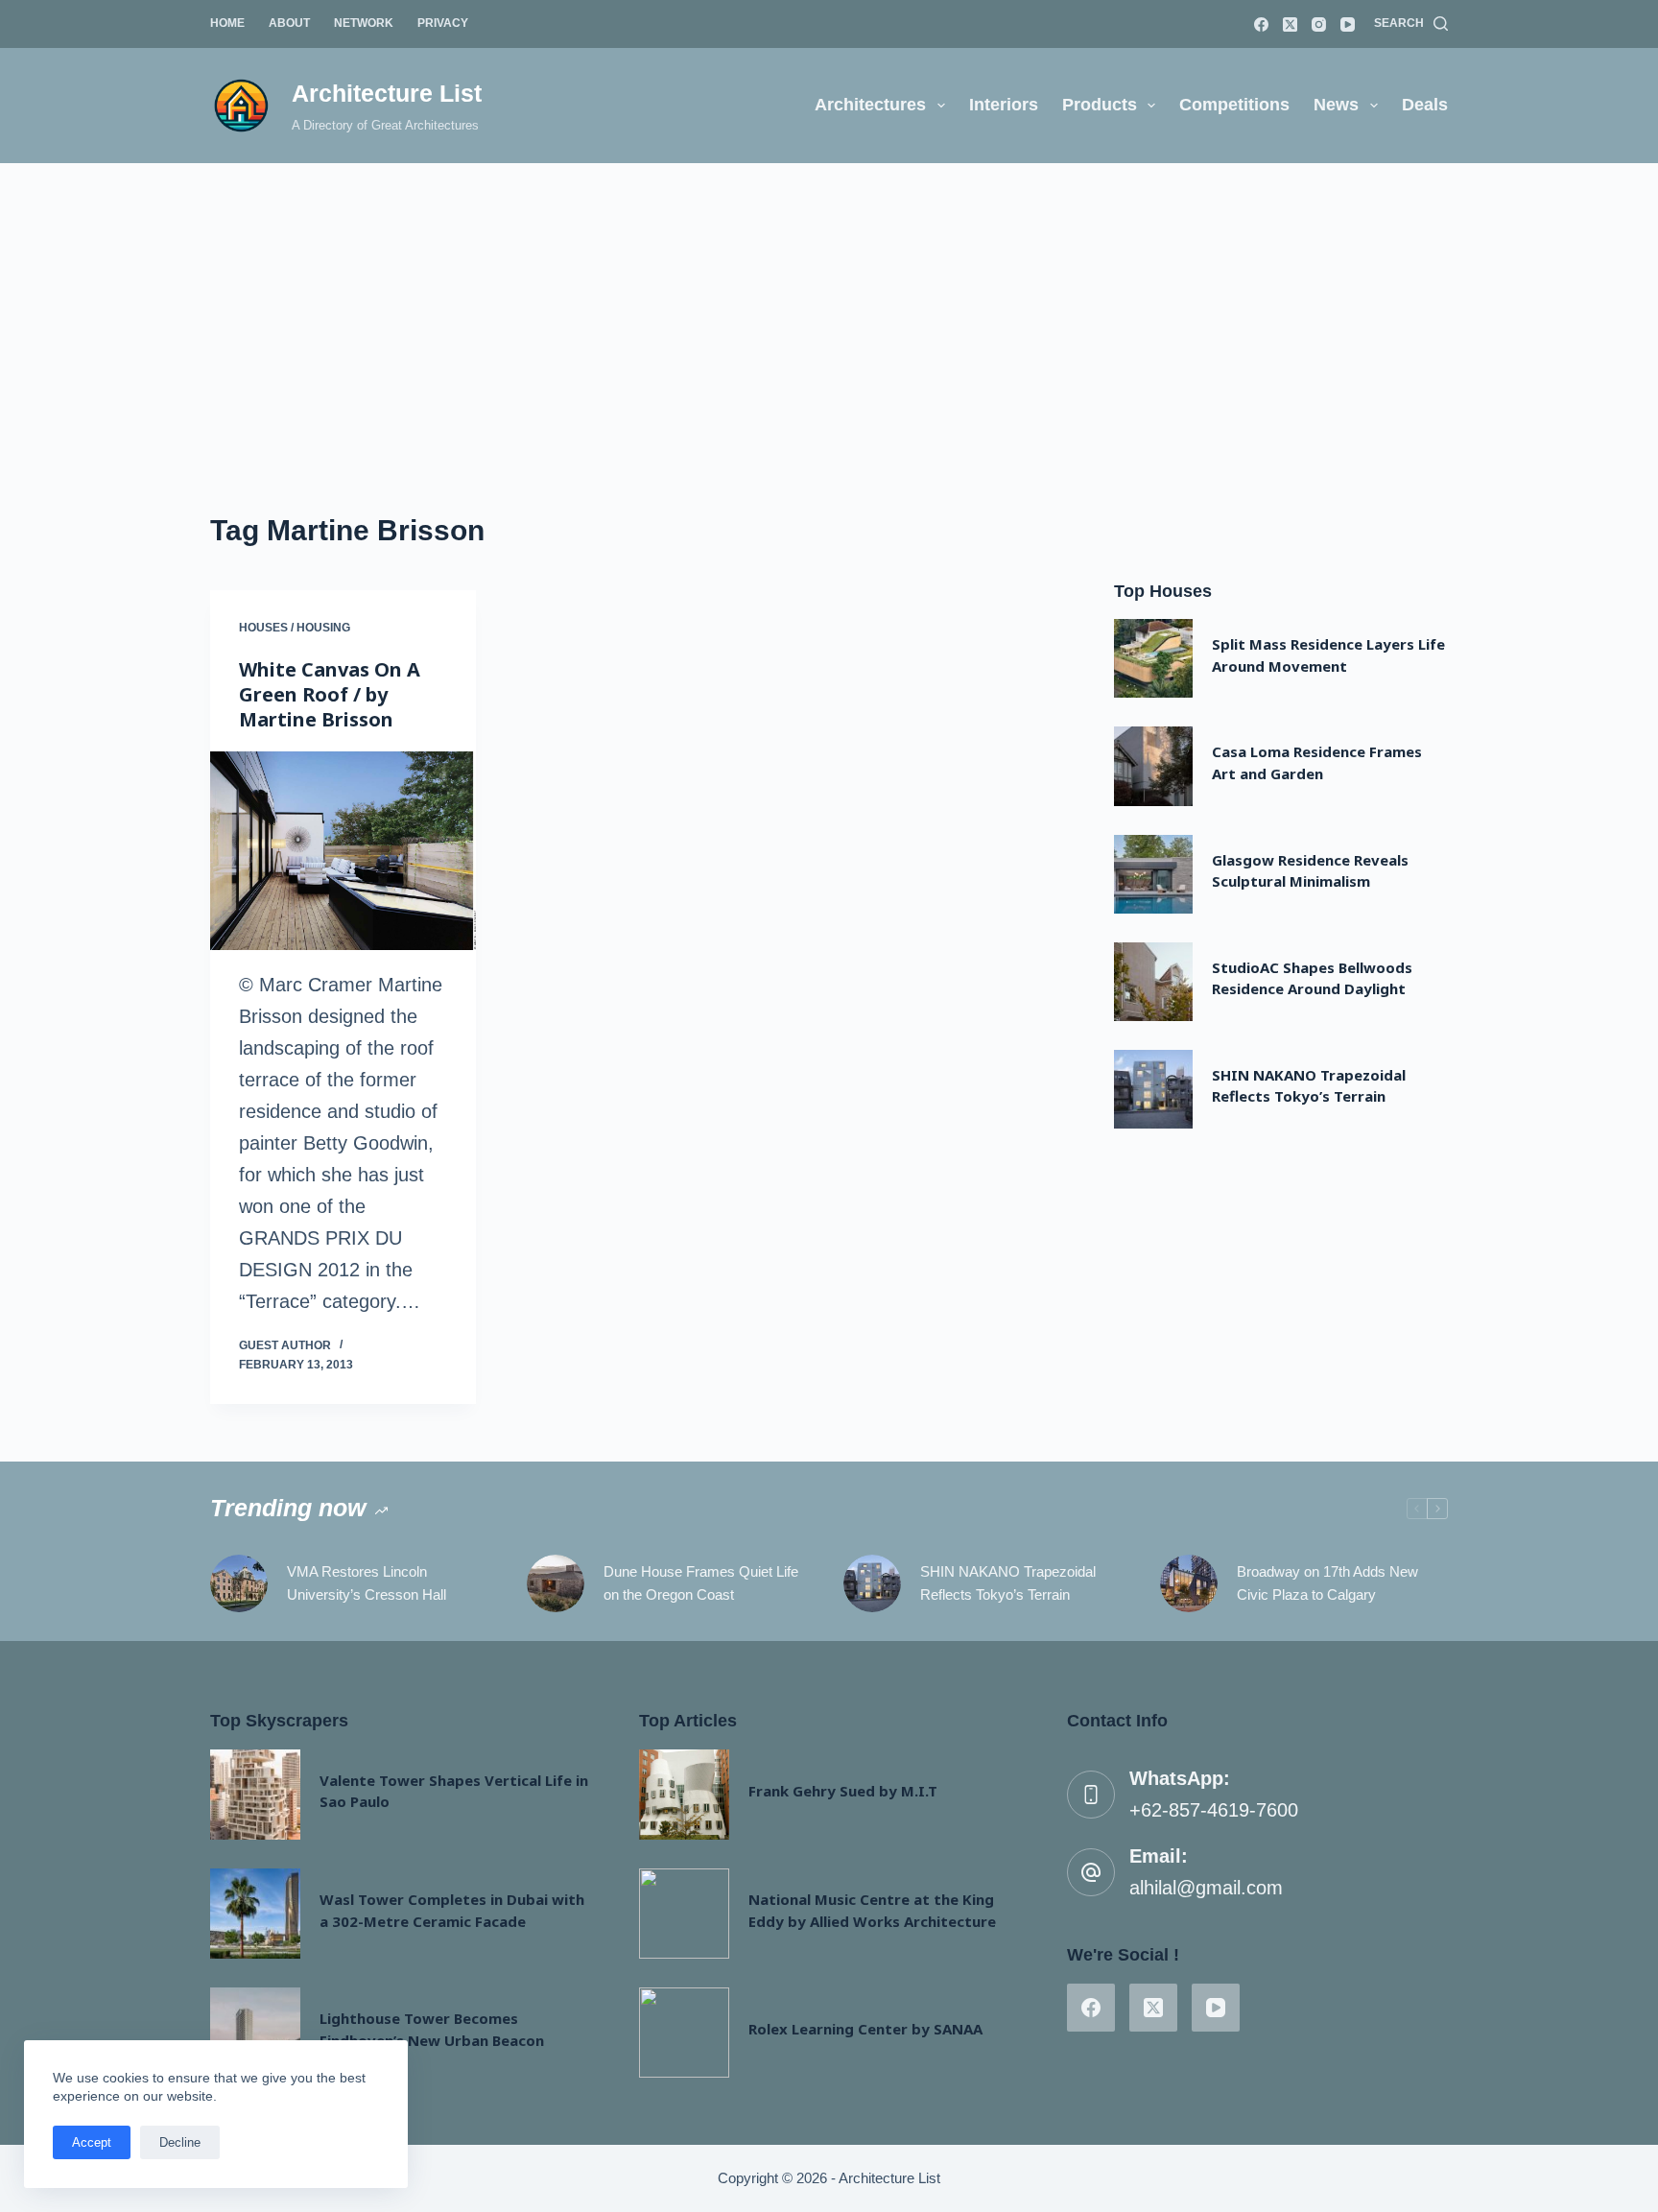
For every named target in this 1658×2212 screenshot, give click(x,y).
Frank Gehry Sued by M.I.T (843, 1791)
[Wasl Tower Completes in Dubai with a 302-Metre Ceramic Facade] (255, 1914)
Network (364, 23)
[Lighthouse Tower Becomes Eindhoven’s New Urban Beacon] (255, 2033)
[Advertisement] (829, 307)
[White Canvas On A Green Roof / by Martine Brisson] (343, 851)
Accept (92, 2142)
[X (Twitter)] (1290, 24)
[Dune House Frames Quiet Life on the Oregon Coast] (556, 1583)
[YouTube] (1348, 24)
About (289, 23)
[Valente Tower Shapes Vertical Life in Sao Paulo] (255, 1795)
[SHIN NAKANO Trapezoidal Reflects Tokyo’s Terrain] (1153, 1089)
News (1336, 105)
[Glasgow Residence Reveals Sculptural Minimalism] (1153, 874)
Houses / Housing (295, 628)
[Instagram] (1319, 24)
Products (1100, 105)
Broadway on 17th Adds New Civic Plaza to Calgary (1327, 1583)
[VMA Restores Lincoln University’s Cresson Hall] (239, 1583)
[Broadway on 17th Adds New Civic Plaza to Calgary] (1189, 1583)
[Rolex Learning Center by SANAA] (684, 2033)
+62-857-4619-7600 (1214, 1810)
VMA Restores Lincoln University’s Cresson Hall (367, 1583)
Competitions (1234, 105)
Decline (180, 2142)
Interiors (1004, 105)
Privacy (443, 23)
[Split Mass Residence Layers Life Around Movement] (1153, 658)
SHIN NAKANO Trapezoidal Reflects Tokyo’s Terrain (1008, 1583)
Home (227, 23)
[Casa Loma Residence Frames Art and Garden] (1153, 766)
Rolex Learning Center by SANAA (865, 2029)
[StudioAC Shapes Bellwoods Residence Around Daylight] (1153, 982)
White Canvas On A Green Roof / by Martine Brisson (330, 694)
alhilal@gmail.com (1206, 1888)
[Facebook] (1261, 24)
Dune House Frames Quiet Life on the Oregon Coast (701, 1583)
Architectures (870, 105)
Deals (1425, 105)
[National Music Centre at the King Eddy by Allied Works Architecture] (684, 1914)
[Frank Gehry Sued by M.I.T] (684, 1795)
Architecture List (387, 93)
